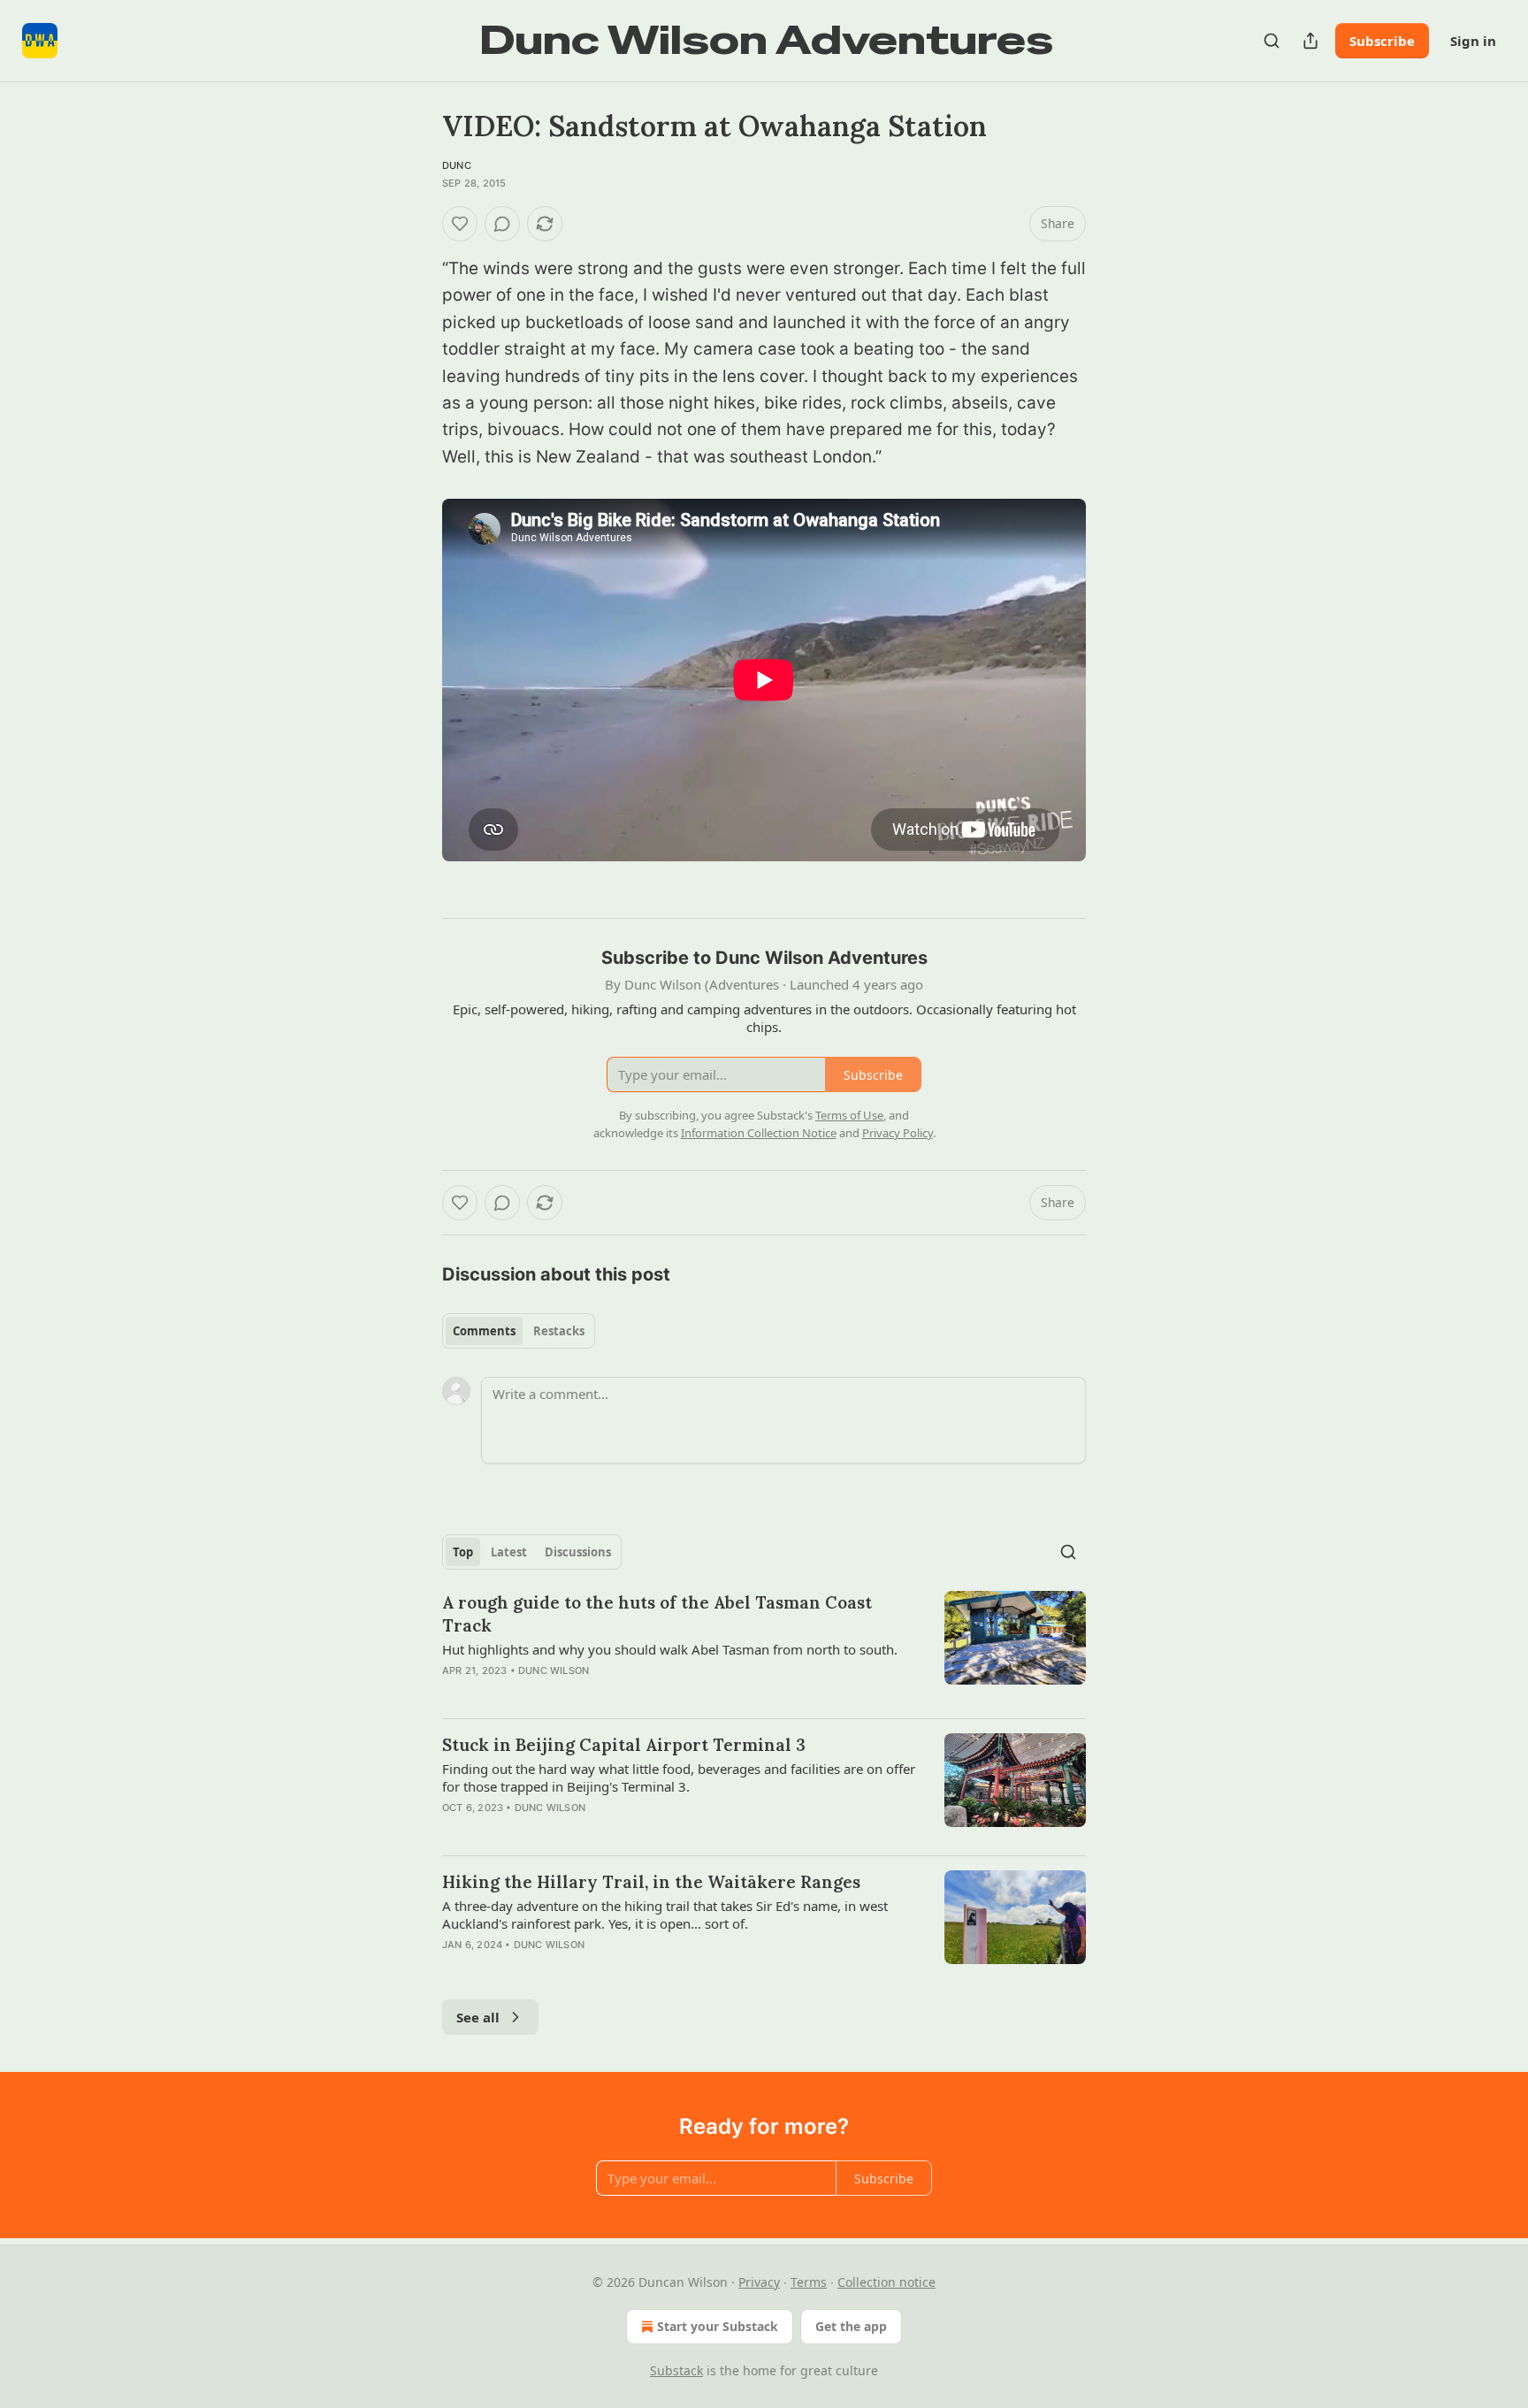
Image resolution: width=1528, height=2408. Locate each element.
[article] (764, 1647)
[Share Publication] (1310, 41)
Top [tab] (463, 1552)
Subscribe (1382, 41)
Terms (809, 2282)
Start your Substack (718, 2326)
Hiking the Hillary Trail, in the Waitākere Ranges (651, 1882)
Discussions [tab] (578, 1552)
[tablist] (519, 1331)
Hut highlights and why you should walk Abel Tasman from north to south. (670, 1649)
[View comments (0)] (502, 224)
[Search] (1272, 41)
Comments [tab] (484, 1331)
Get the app (851, 2326)
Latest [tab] (509, 1552)
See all (478, 2017)
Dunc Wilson (554, 1670)
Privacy (759, 2282)
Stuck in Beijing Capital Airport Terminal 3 (624, 1745)
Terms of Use (849, 1115)
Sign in (1473, 41)
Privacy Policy (898, 1133)
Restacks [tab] (559, 1331)
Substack (676, 2370)
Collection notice (886, 2282)
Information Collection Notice (759, 1133)
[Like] (460, 224)
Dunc (457, 165)
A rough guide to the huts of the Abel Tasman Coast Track (657, 1614)
